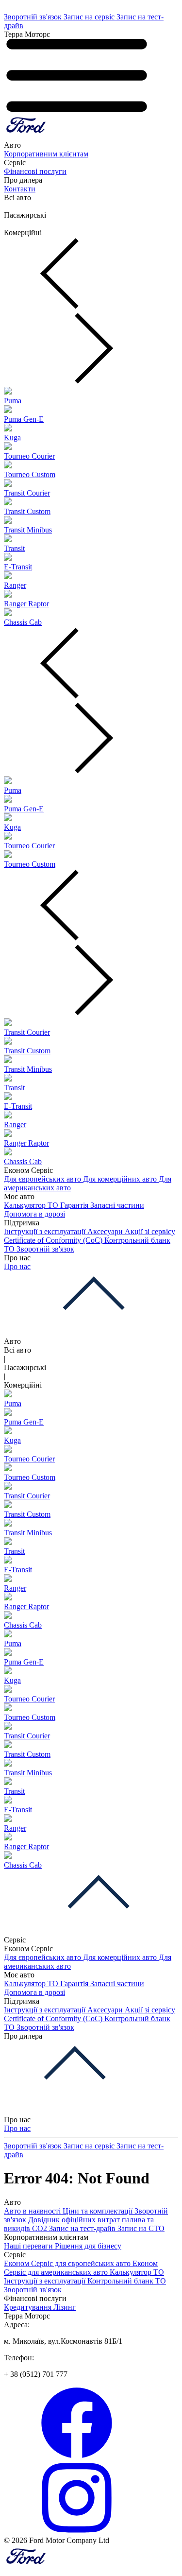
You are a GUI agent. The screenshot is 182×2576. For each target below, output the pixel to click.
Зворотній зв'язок (34, 17)
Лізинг (65, 2307)
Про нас (17, 1266)
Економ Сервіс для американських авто (81, 2268)
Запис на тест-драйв (83, 2228)
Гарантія (75, 1205)
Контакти (20, 189)
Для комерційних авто (121, 1179)
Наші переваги (29, 2246)
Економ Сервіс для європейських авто (68, 2263)
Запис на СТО (141, 2228)
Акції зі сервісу (150, 1231)
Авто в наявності (33, 2211)
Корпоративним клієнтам (46, 154)
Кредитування (29, 2307)
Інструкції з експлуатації (46, 1231)
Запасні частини (117, 1205)
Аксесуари (106, 1231)
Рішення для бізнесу (88, 2246)
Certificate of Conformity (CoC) (54, 1240)
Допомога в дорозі (34, 1214)
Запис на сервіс (90, 17)
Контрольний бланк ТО (127, 2281)
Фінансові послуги (35, 171)
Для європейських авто (43, 1179)
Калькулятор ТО (32, 1205)
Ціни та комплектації (99, 2211)
